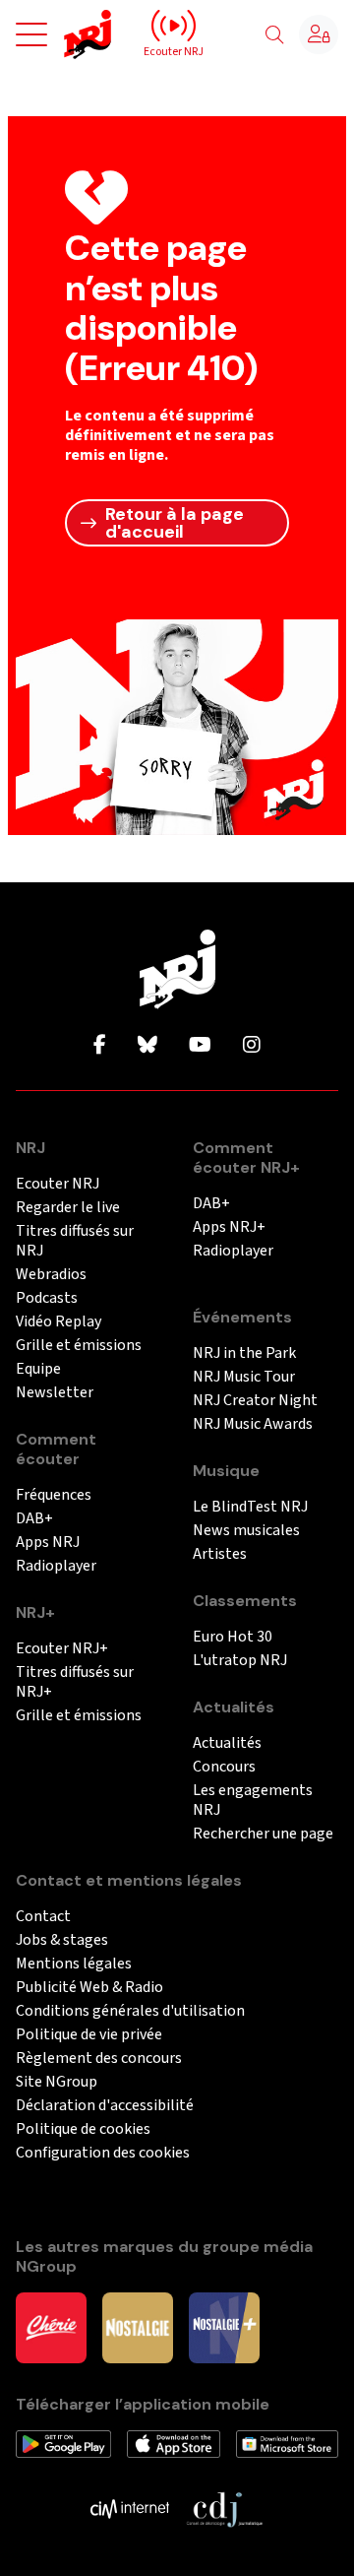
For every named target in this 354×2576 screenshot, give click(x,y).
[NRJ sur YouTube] (200, 1046)
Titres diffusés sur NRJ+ (75, 1682)
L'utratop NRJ (240, 1661)
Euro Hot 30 (233, 1637)
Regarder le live (68, 1208)
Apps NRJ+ (229, 1227)
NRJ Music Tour (244, 1377)
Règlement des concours (99, 2059)
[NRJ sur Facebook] (100, 1046)
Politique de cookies (83, 2129)
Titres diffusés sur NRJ (75, 1241)
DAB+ (34, 1519)
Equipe (38, 1369)
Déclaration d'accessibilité (105, 2106)
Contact (43, 1917)
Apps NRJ (48, 1543)
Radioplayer (56, 1566)
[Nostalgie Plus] (224, 2327)
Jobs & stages (62, 1940)
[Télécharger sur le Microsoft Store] (287, 2443)
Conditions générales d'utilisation (130, 2011)
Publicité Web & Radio (89, 1988)
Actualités (227, 1743)
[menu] (31, 34)
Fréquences (54, 1495)
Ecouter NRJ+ (62, 1649)
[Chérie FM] (51, 2327)
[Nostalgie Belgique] (138, 2327)
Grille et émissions (79, 1346)
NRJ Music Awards (253, 1424)
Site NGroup (57, 2082)
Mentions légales (74, 1964)
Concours (224, 1767)
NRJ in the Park (244, 1353)
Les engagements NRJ (253, 1801)
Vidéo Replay (59, 1322)
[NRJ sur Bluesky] (147, 1046)
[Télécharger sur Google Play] (63, 2443)
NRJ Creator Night (255, 1401)
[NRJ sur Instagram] (252, 1046)
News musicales (246, 1531)
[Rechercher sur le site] (274, 35)
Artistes (220, 1554)
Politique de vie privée (89, 2035)
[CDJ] (224, 2508)
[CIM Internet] (130, 2508)
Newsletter (55, 1393)
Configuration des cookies (103, 2153)
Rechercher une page (263, 1834)
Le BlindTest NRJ (250, 1507)
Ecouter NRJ (58, 1184)
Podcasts (47, 1298)
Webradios (51, 1275)
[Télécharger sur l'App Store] (174, 2443)
